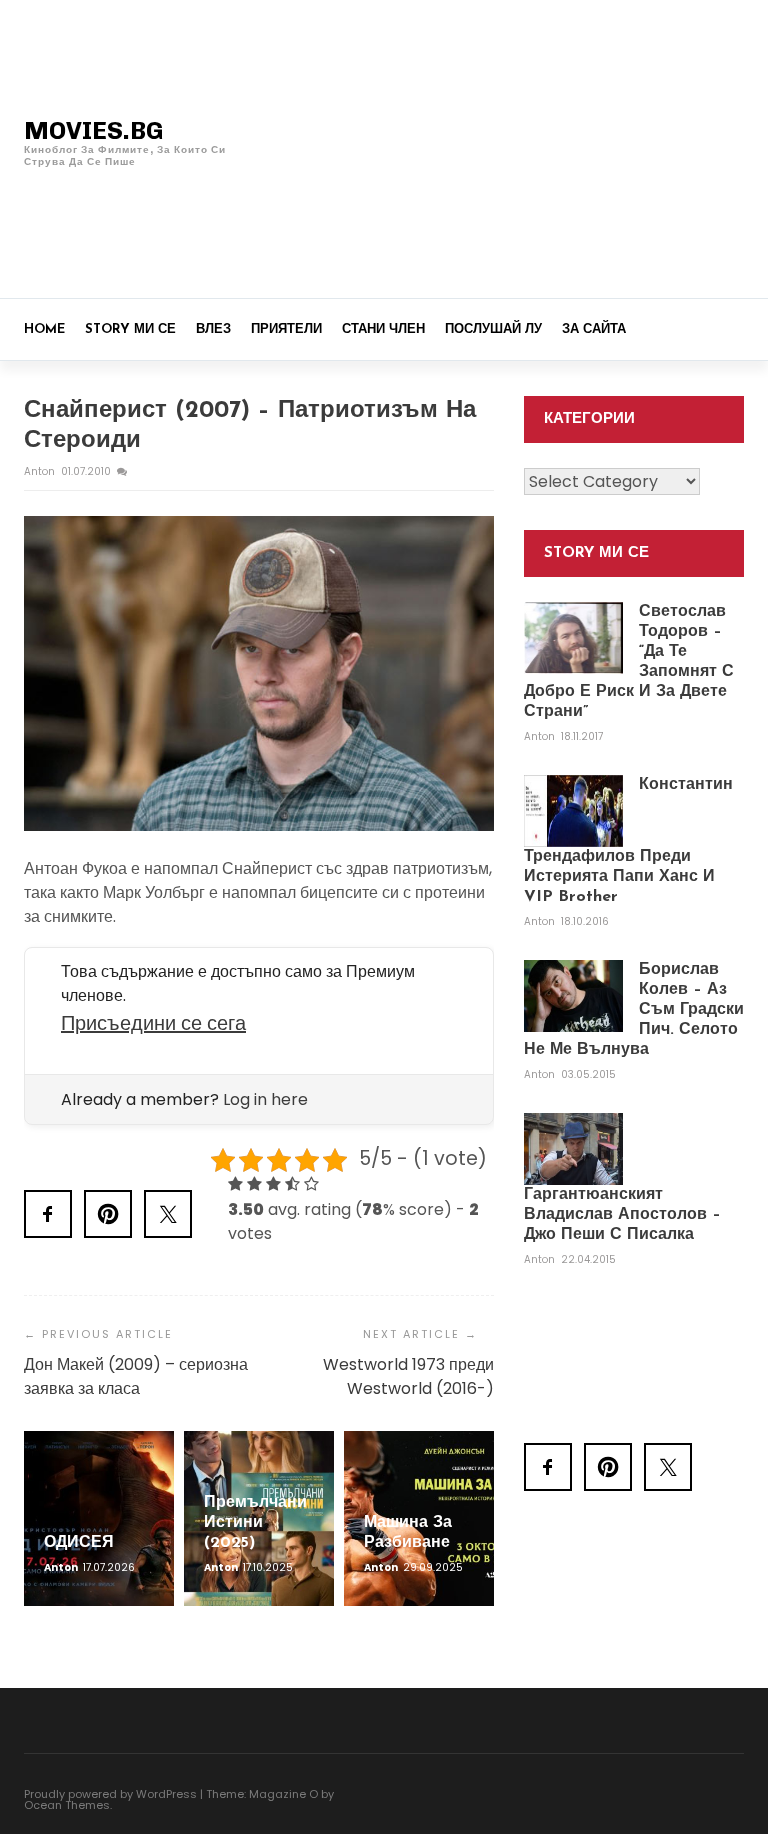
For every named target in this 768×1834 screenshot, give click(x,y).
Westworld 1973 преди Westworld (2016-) (408, 1376)
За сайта (594, 329)
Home (44, 329)
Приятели (286, 329)
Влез (213, 329)
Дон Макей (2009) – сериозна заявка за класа (136, 1376)
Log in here (265, 1099)
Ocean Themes (67, 1805)
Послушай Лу (493, 329)
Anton (41, 471)
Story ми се (130, 329)
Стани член (383, 329)
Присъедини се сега (153, 1023)
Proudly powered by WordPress (110, 1794)
